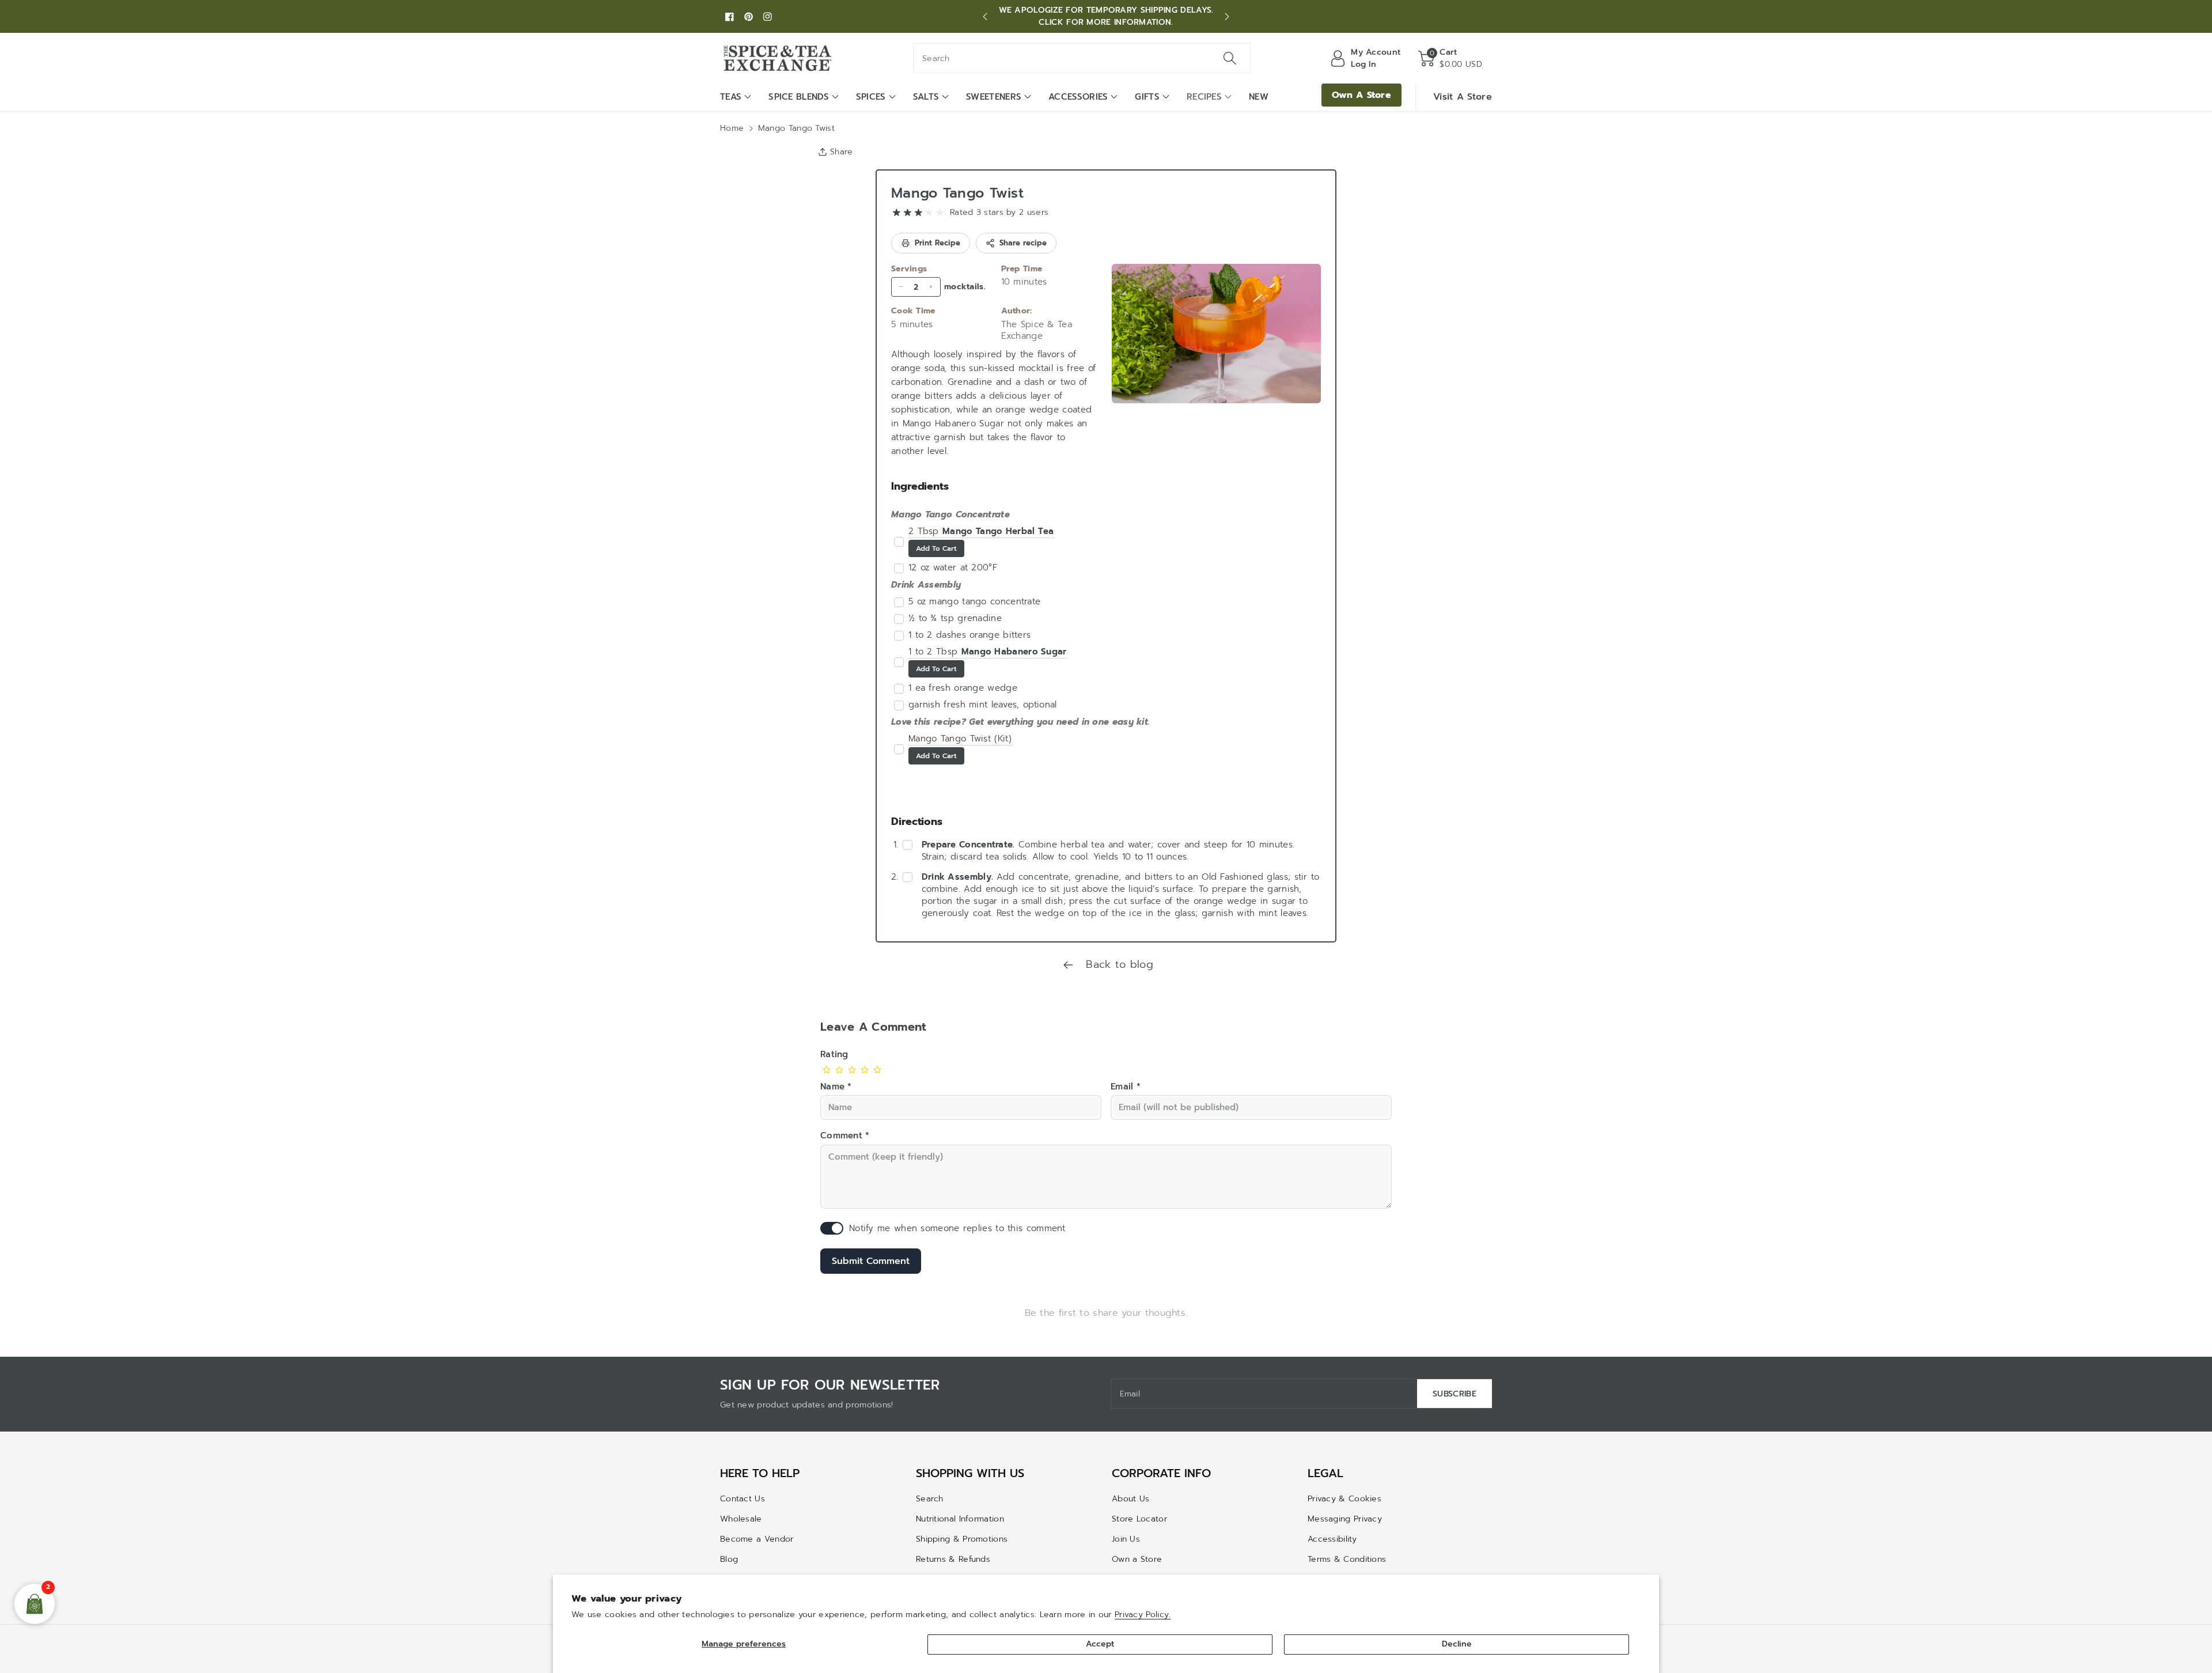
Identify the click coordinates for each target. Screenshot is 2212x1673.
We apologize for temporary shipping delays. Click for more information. (1106, 16)
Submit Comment (871, 1261)
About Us (1130, 1499)
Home (732, 128)
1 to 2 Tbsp (988, 652)
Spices (871, 97)
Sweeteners (994, 97)
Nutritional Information (960, 1519)
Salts (926, 97)
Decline (1457, 1644)
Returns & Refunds (953, 1559)
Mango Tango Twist (957, 193)
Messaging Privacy (1345, 1519)
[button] (1450, 58)
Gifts (1147, 97)
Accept (1100, 1644)
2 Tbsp (981, 531)
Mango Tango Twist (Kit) (960, 739)
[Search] (1230, 58)
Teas (731, 97)
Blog (729, 1559)
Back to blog (1118, 965)
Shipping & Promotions (962, 1539)
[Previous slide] (985, 17)
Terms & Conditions (1347, 1559)
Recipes (1204, 97)
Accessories (1078, 97)
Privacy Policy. (1143, 1615)
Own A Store (1361, 95)
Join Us (1126, 1539)
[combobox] (1082, 58)
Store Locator (1139, 1519)
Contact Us (743, 1499)
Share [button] (842, 152)
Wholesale (741, 1519)
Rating (834, 1054)
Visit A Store (1463, 97)
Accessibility (1332, 1539)
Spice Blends (799, 97)
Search (930, 1499)
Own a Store (1137, 1559)
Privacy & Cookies (1344, 1499)
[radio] (897, 213)
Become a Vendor (757, 1539)
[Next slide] (1227, 17)
